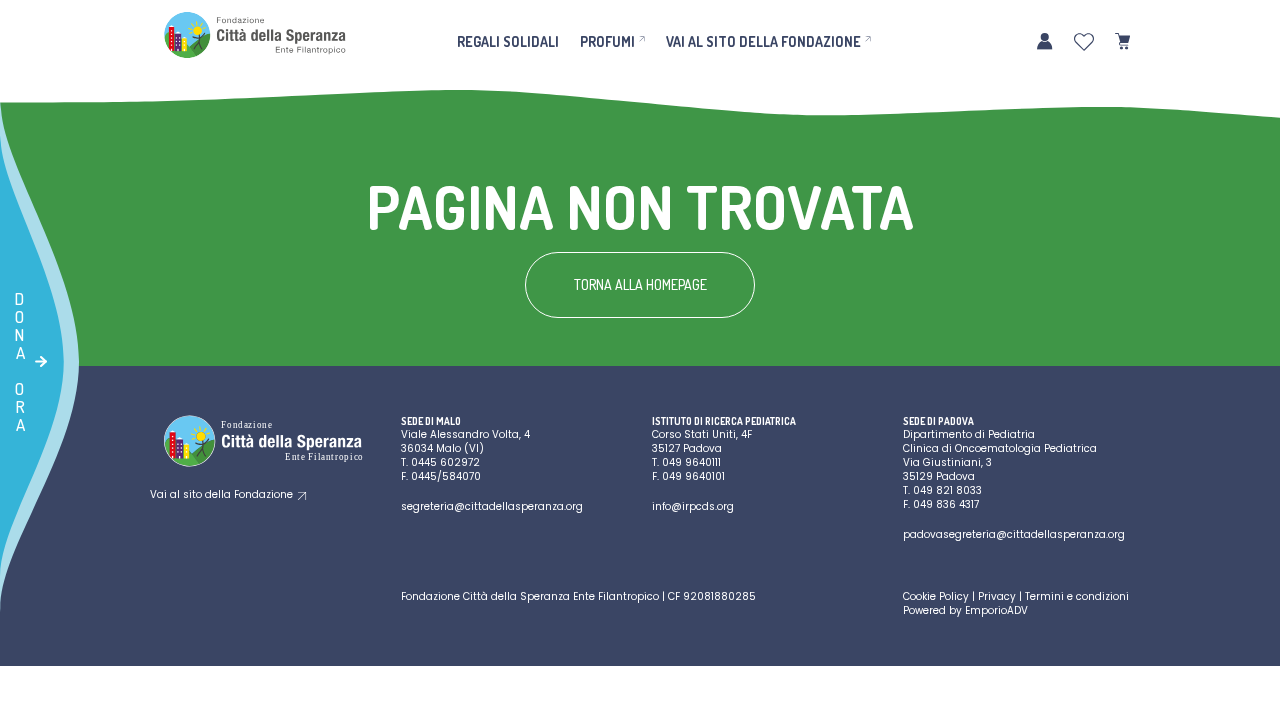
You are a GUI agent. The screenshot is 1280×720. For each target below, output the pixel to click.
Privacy (997, 596)
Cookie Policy (936, 596)
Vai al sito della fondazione (763, 41)
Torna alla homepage (640, 284)
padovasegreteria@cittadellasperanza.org (1014, 534)
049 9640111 (691, 462)
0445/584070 (446, 476)
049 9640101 (693, 476)
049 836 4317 (946, 504)
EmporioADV (996, 610)
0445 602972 (445, 462)
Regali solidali (508, 41)
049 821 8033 (947, 490)
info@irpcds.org (693, 506)
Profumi (607, 41)
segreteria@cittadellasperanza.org (492, 506)
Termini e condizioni (1077, 596)
